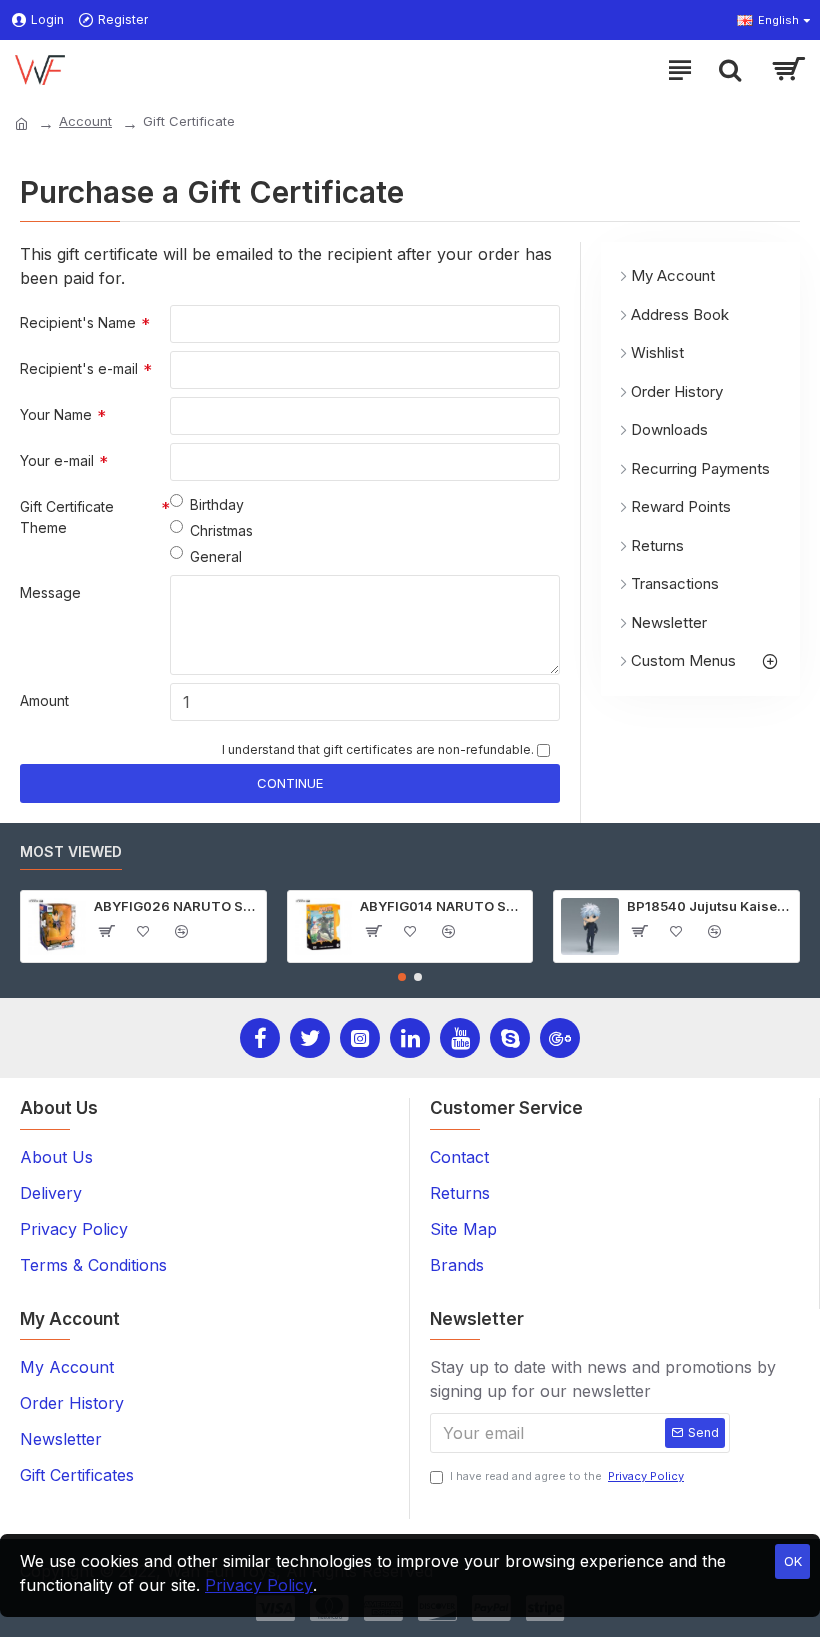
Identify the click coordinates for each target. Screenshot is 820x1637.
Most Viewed (71, 851)
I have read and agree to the (567, 1476)
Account (85, 121)
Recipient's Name (78, 322)
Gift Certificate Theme (67, 517)
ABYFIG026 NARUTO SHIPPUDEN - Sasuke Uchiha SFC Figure (176, 906)
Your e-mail (57, 460)
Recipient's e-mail (79, 368)
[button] (402, 977)
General (216, 556)
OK (793, 1561)
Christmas (221, 530)
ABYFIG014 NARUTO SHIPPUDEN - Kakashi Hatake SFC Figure (442, 906)
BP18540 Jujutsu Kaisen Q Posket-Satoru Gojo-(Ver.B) (709, 906)
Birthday (217, 504)
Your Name (56, 414)
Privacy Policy (259, 1585)
